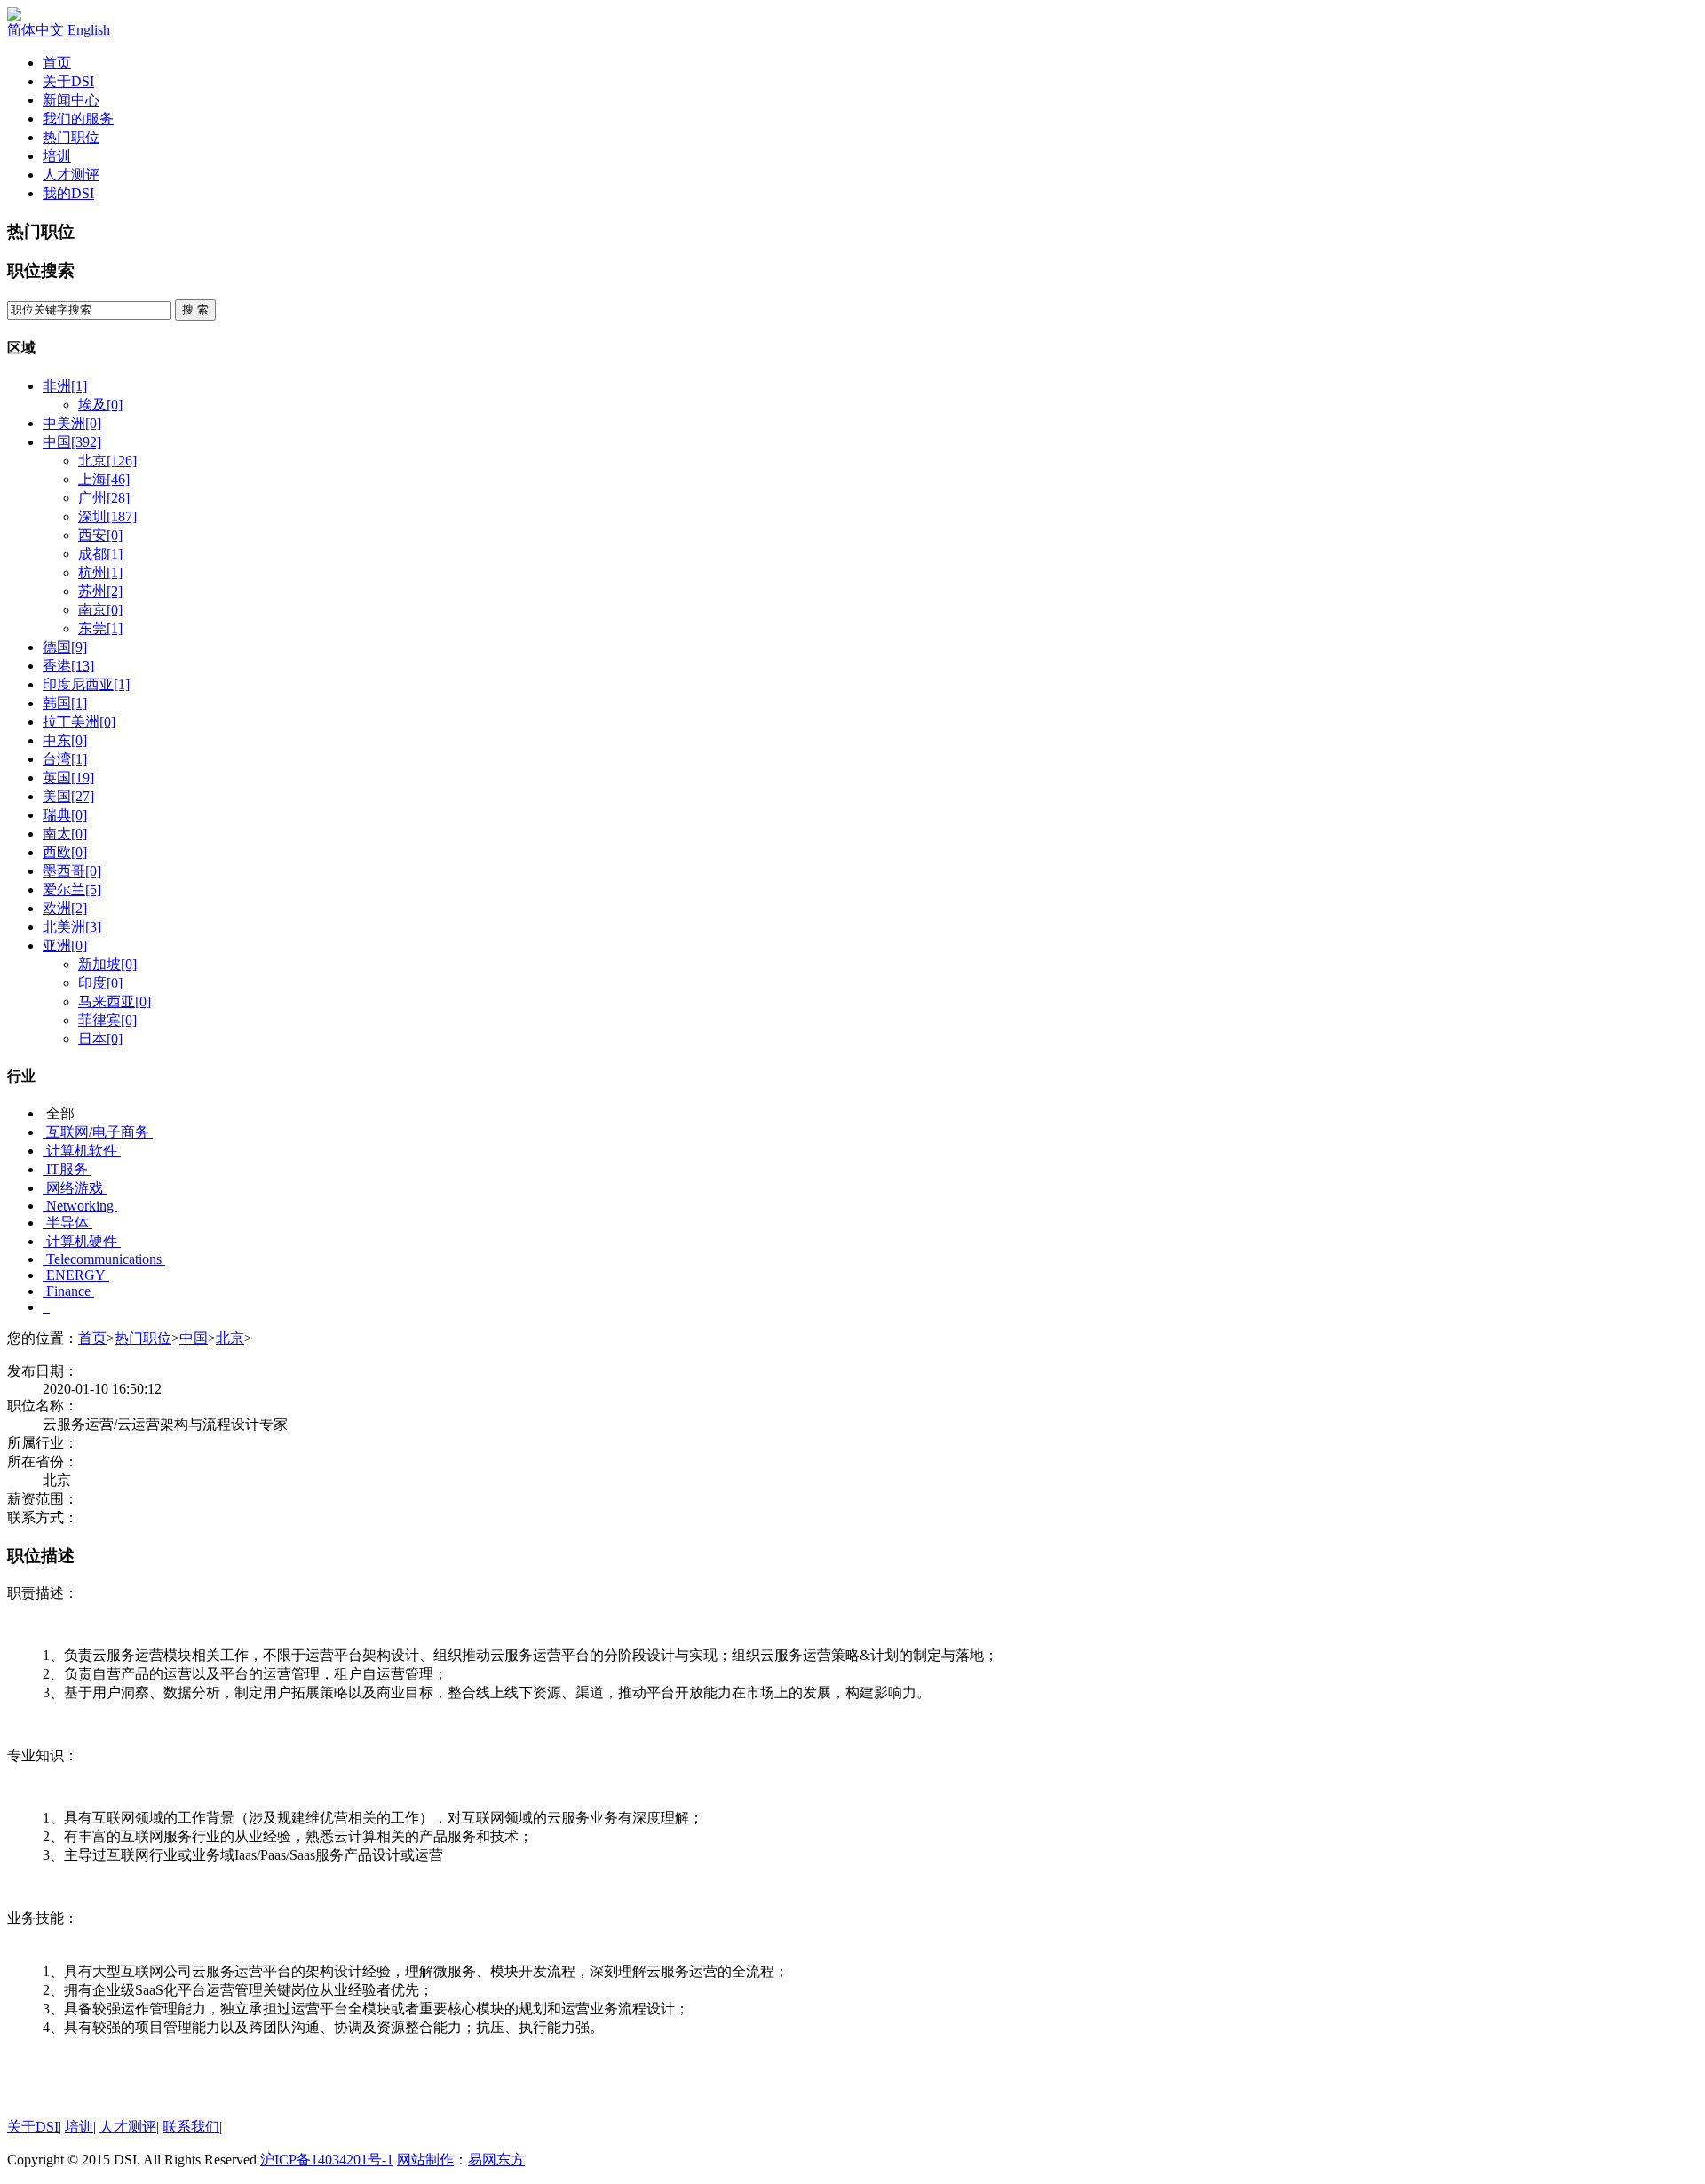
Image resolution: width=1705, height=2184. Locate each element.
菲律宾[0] (107, 1020)
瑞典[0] (65, 815)
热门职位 (71, 137)
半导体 (67, 1223)
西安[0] (100, 535)
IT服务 (67, 1169)
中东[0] (65, 740)
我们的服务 (78, 119)
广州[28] (104, 498)
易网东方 (496, 2160)
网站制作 (425, 2160)
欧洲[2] (65, 908)
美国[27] (68, 796)
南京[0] (100, 610)
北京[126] (107, 461)
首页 (57, 63)
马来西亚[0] (115, 1001)
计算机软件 (82, 1151)
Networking (80, 1206)
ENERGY (76, 1275)
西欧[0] (65, 852)
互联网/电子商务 (98, 1132)
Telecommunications (104, 1259)
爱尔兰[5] (72, 889)
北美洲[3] (72, 927)
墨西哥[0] (72, 871)
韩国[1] (65, 703)
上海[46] (104, 479)
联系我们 (191, 2127)
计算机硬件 (82, 1241)
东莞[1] (100, 628)
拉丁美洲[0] (79, 722)
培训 (57, 156)
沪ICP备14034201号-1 (327, 2160)
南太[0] (65, 834)
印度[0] (100, 983)
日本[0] (100, 1039)
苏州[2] (100, 591)
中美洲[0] (72, 423)
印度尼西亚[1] (86, 684)
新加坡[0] (107, 964)
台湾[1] (65, 759)
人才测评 (71, 175)
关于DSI (68, 81)
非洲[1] (65, 386)
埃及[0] (100, 405)
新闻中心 (71, 100)
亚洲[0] (65, 945)
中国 (194, 1338)
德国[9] (65, 647)
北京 (230, 1338)
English (89, 30)
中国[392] (72, 442)
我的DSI (68, 193)
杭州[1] (100, 572)
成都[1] (100, 554)
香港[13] (68, 666)
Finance (68, 1291)
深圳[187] (107, 516)
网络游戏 (75, 1188)
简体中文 (36, 30)
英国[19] (68, 778)
